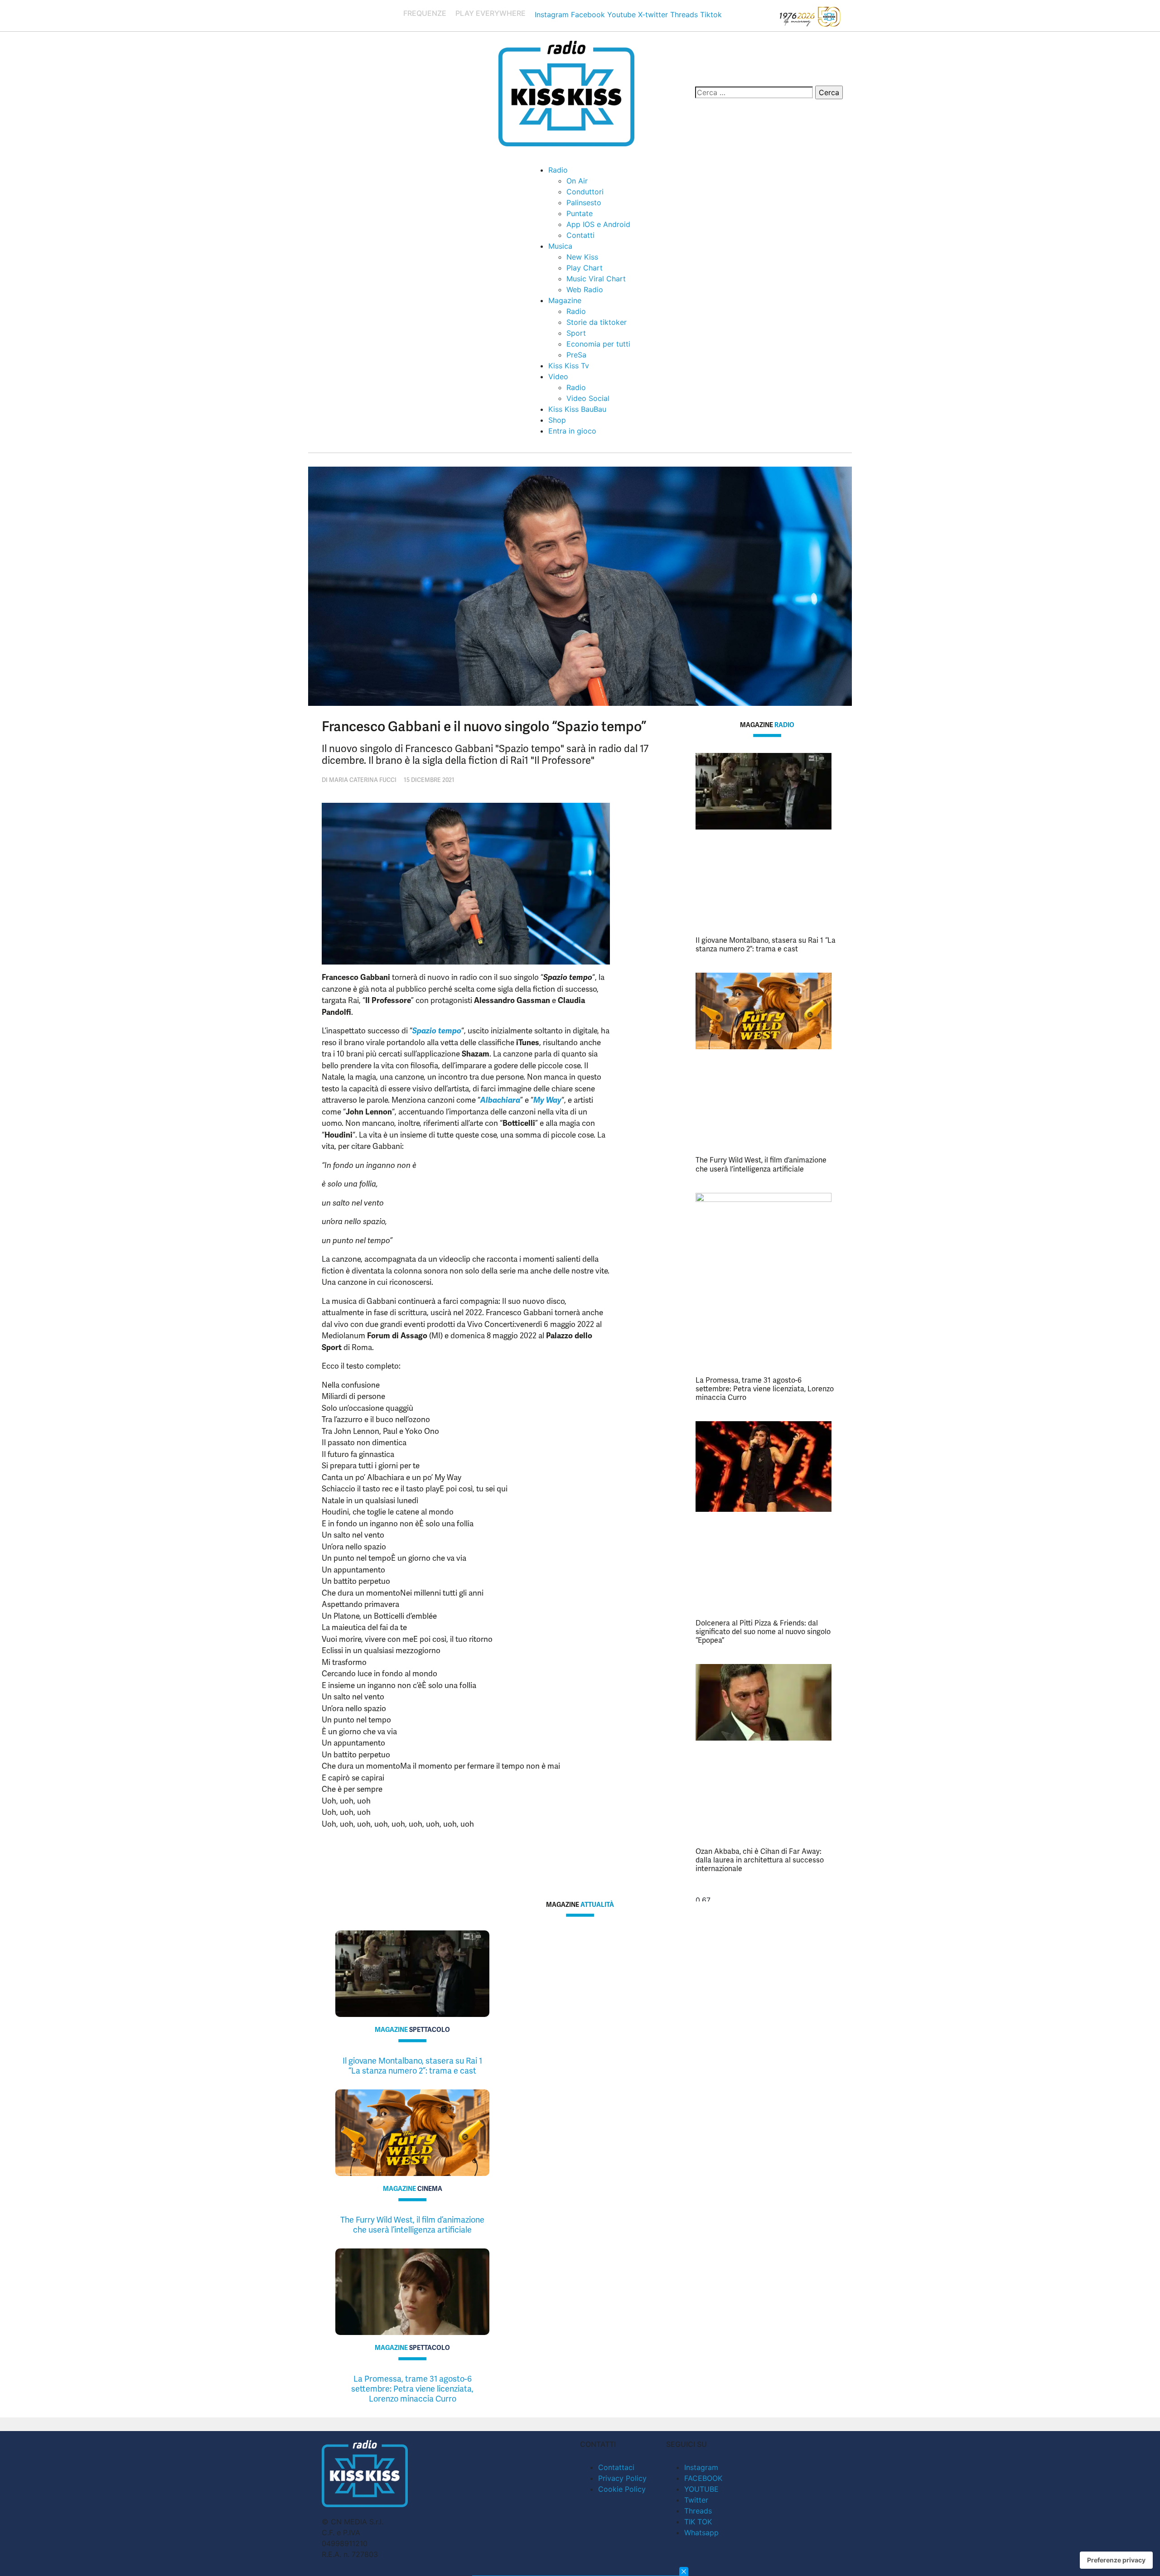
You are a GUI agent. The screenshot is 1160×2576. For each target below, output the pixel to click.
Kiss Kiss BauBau (577, 409)
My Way (547, 1100)
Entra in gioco (572, 431)
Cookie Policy (622, 2489)
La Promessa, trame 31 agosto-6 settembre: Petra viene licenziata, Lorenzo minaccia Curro (765, 1389)
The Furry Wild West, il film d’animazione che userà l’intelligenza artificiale (761, 1164)
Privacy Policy (622, 2478)
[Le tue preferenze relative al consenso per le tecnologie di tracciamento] (1116, 2560)
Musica (560, 246)
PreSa (576, 355)
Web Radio (585, 289)
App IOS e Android (598, 224)
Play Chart (585, 268)
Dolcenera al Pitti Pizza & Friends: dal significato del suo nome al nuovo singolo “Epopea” (763, 1632)
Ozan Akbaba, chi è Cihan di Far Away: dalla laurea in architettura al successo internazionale (760, 1860)
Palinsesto (584, 203)
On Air (577, 181)
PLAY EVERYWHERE (491, 13)
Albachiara (500, 1100)
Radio (558, 170)
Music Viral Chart (596, 279)
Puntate (580, 213)
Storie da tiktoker (597, 322)
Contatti (580, 235)
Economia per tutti (598, 344)
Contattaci (616, 2467)
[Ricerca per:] (754, 92)
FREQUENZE (425, 13)
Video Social (588, 398)
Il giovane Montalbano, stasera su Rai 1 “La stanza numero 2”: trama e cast (766, 945)
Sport (576, 333)
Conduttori (585, 192)
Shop (557, 420)
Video (558, 376)
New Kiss (582, 257)
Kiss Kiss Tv (569, 366)
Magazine (565, 300)
